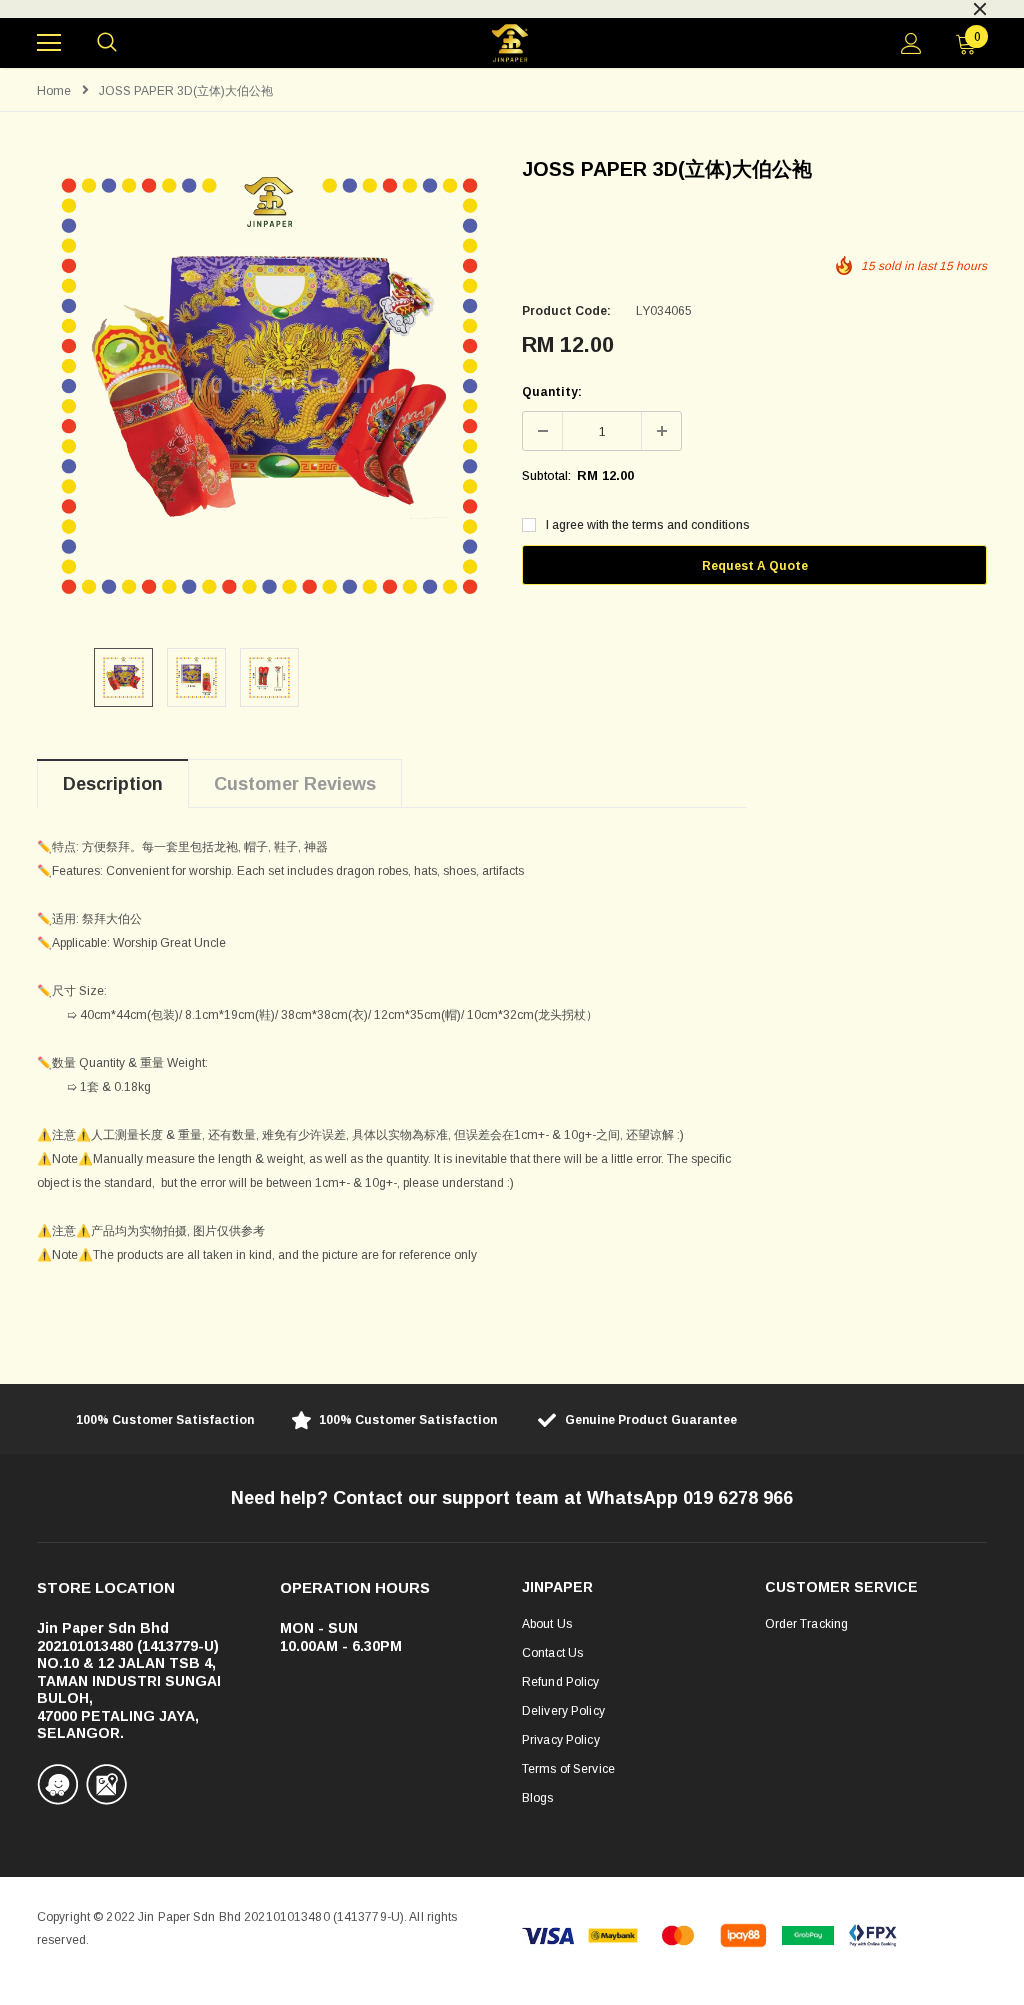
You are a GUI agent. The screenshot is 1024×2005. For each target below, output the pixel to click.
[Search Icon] (107, 43)
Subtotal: (546, 476)
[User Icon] (911, 43)
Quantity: (552, 392)
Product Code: (566, 311)
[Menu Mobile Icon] (49, 43)
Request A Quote (755, 566)
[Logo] (509, 43)
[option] (512, 7)
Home (54, 91)
